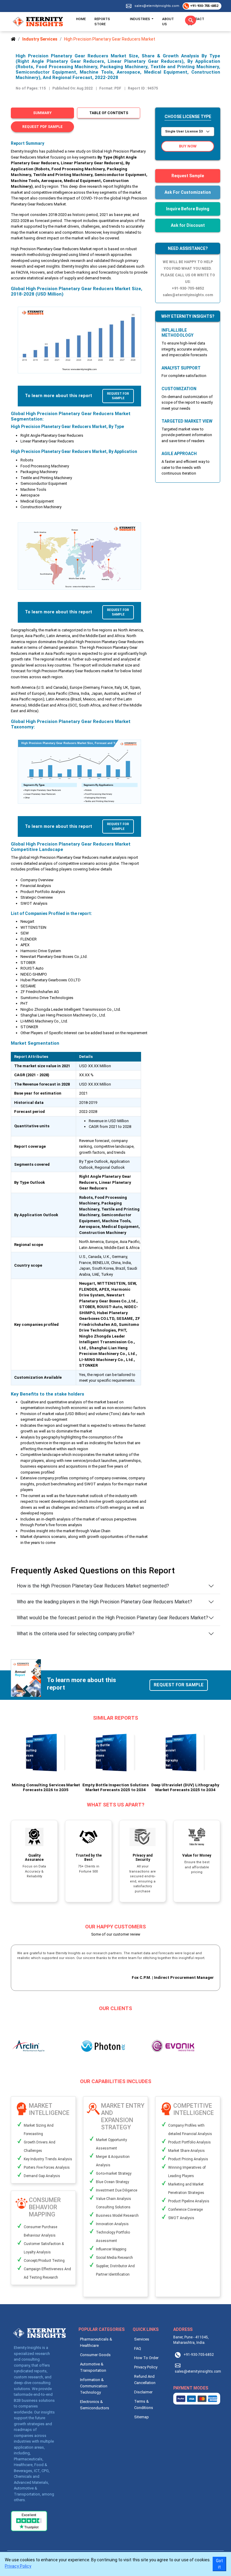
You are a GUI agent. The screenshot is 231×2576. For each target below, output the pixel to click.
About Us (168, 21)
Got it (219, 2564)
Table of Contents (109, 113)
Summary (42, 113)
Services (142, 2339)
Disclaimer (143, 2392)
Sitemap (142, 2417)
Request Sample (188, 176)
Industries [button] (140, 19)
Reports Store (102, 21)
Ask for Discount (188, 225)
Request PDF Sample (42, 127)
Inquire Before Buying (188, 209)
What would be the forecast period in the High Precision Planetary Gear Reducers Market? (112, 1618)
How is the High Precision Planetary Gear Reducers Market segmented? (93, 1586)
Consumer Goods (95, 2355)
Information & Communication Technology (94, 2386)
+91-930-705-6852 (204, 6)
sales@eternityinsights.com (157, 6)
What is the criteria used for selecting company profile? (76, 1634)
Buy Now (188, 146)
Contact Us (196, 21)
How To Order (146, 2358)
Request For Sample (118, 396)
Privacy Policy (146, 2367)
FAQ (138, 2348)
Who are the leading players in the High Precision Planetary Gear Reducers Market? (105, 1602)
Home (81, 19)
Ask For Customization (188, 192)
